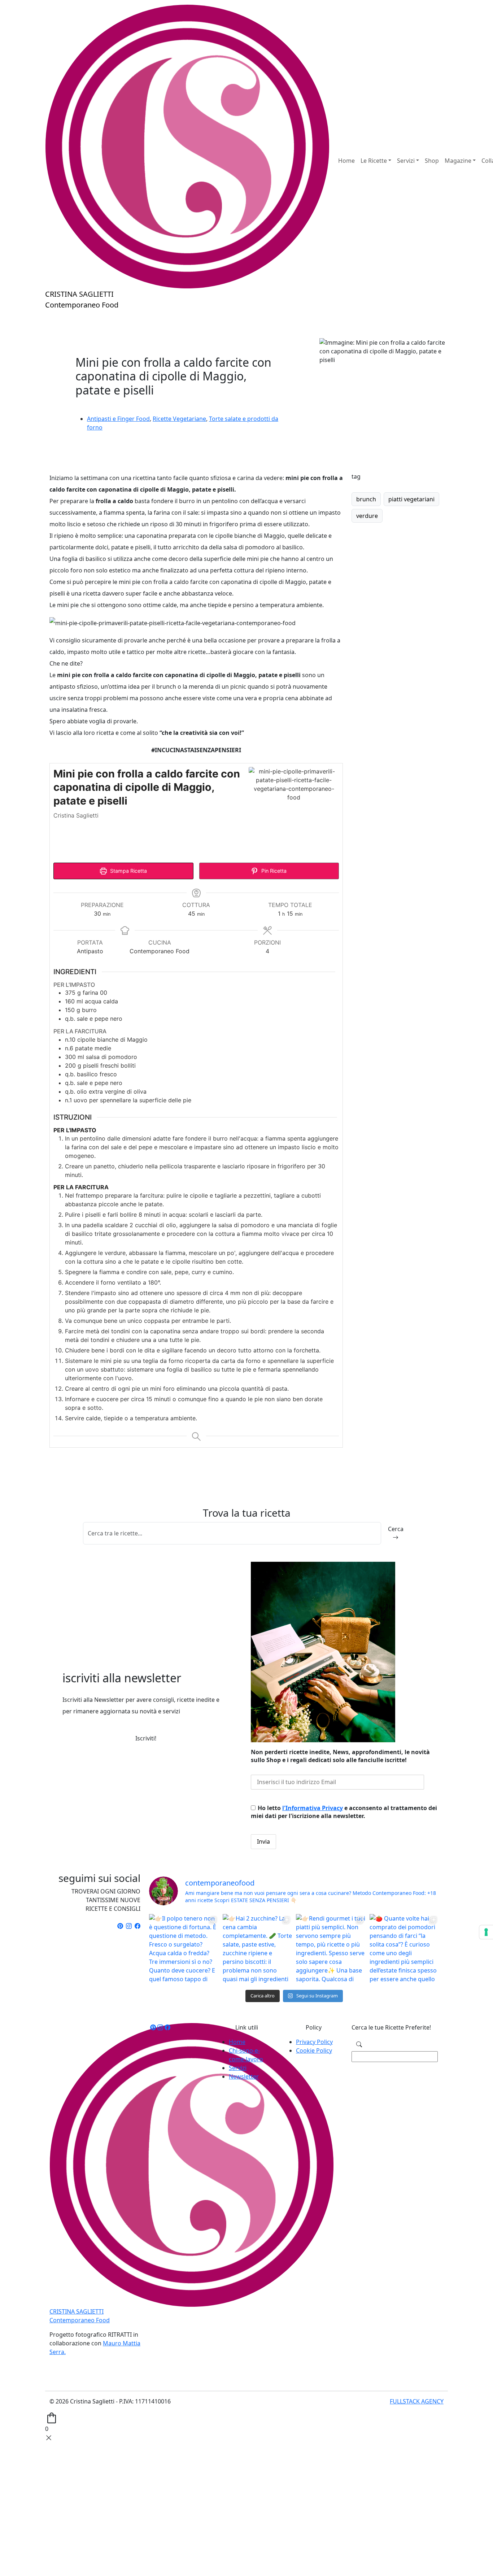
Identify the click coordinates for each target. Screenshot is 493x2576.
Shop (432, 161)
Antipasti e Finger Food (118, 419)
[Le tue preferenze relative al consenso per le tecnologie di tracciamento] (486, 1932)
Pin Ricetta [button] (273, 871)
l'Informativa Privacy (313, 1808)
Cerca (396, 1529)
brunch (366, 499)
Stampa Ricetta (128, 871)
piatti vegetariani (411, 499)
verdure (367, 516)
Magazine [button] (458, 161)
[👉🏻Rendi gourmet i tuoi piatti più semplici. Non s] (331, 1949)
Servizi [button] (406, 161)
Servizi (238, 2068)
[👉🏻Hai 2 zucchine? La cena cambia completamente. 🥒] (258, 1949)
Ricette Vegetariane (179, 419)
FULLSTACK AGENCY (417, 2401)
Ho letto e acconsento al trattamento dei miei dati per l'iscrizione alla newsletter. (344, 1812)
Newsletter (244, 2076)
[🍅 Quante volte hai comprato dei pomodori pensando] (405, 1949)
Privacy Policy (314, 2042)
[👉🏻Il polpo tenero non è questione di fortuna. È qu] (184, 1949)
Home (346, 161)
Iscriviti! (146, 1738)
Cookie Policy (314, 2050)
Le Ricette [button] (374, 161)
